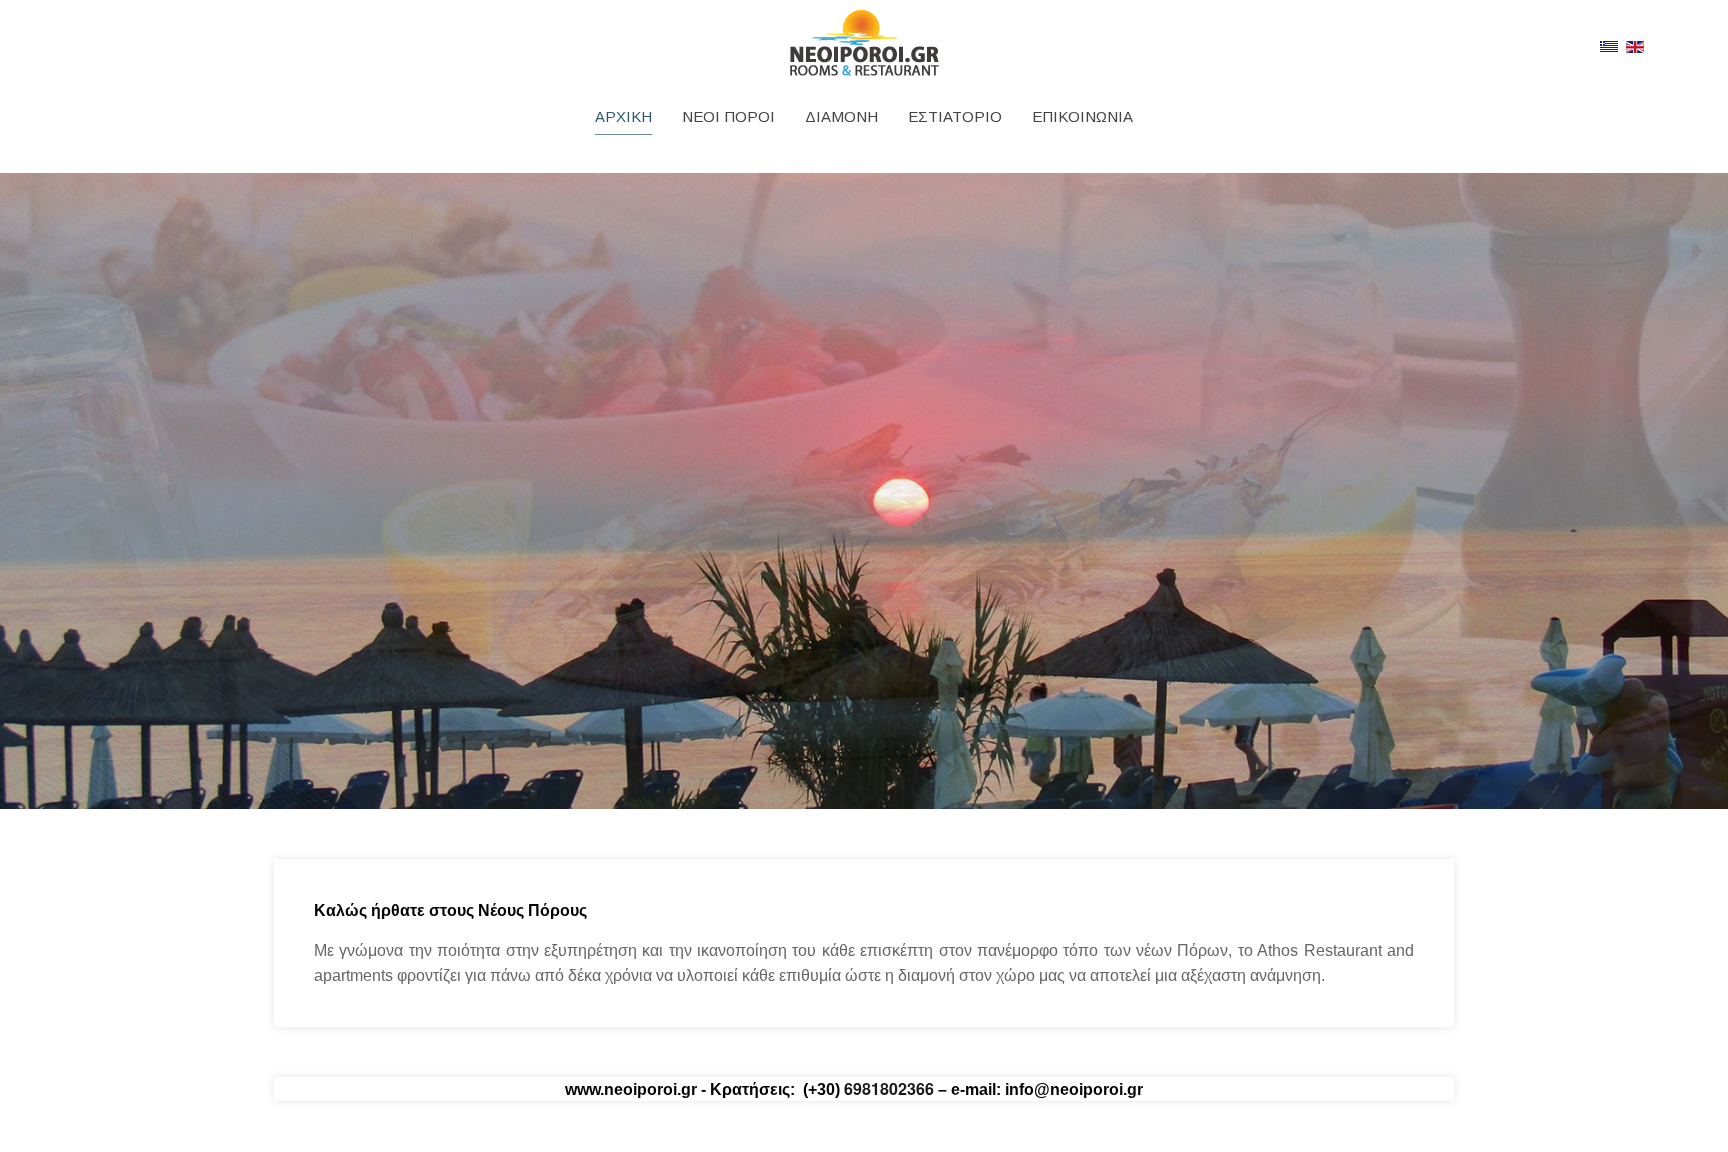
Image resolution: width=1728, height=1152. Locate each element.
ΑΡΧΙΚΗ (623, 116)
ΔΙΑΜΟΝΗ (841, 116)
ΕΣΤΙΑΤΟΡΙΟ (955, 116)
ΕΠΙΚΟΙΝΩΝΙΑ (1082, 116)
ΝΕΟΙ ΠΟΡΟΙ (728, 116)
